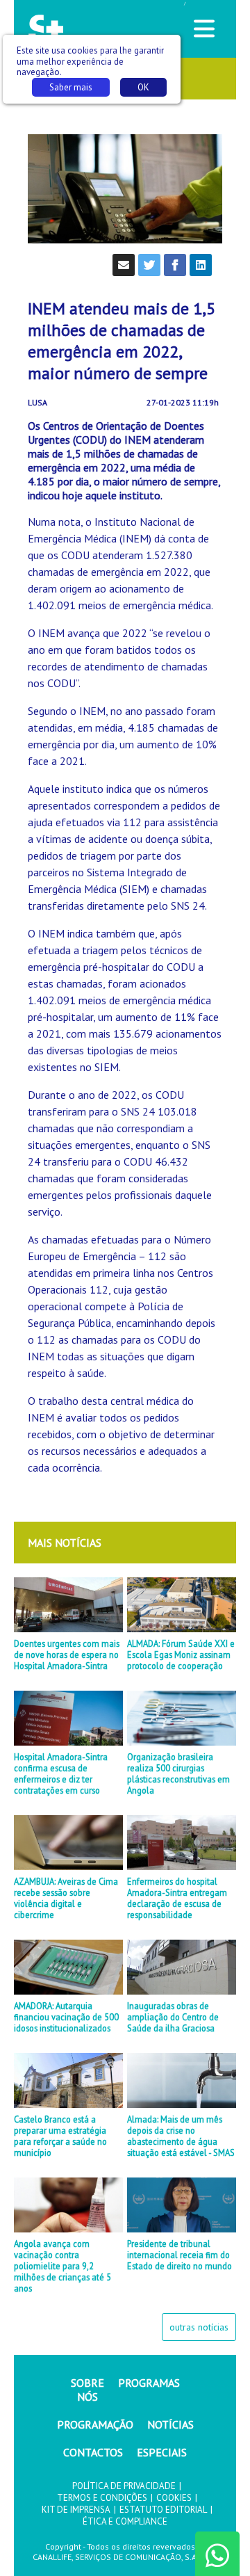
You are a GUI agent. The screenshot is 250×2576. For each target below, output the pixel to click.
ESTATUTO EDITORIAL (163, 2510)
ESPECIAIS (162, 2452)
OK (143, 87)
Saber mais (71, 87)
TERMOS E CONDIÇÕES (102, 2498)
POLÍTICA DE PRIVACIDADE (124, 2486)
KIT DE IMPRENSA (76, 2510)
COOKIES (174, 2498)
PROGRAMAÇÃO (95, 2424)
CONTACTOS (93, 2452)
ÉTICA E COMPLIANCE (125, 2521)
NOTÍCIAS (170, 2424)
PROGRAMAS (149, 2383)
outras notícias (199, 2327)
